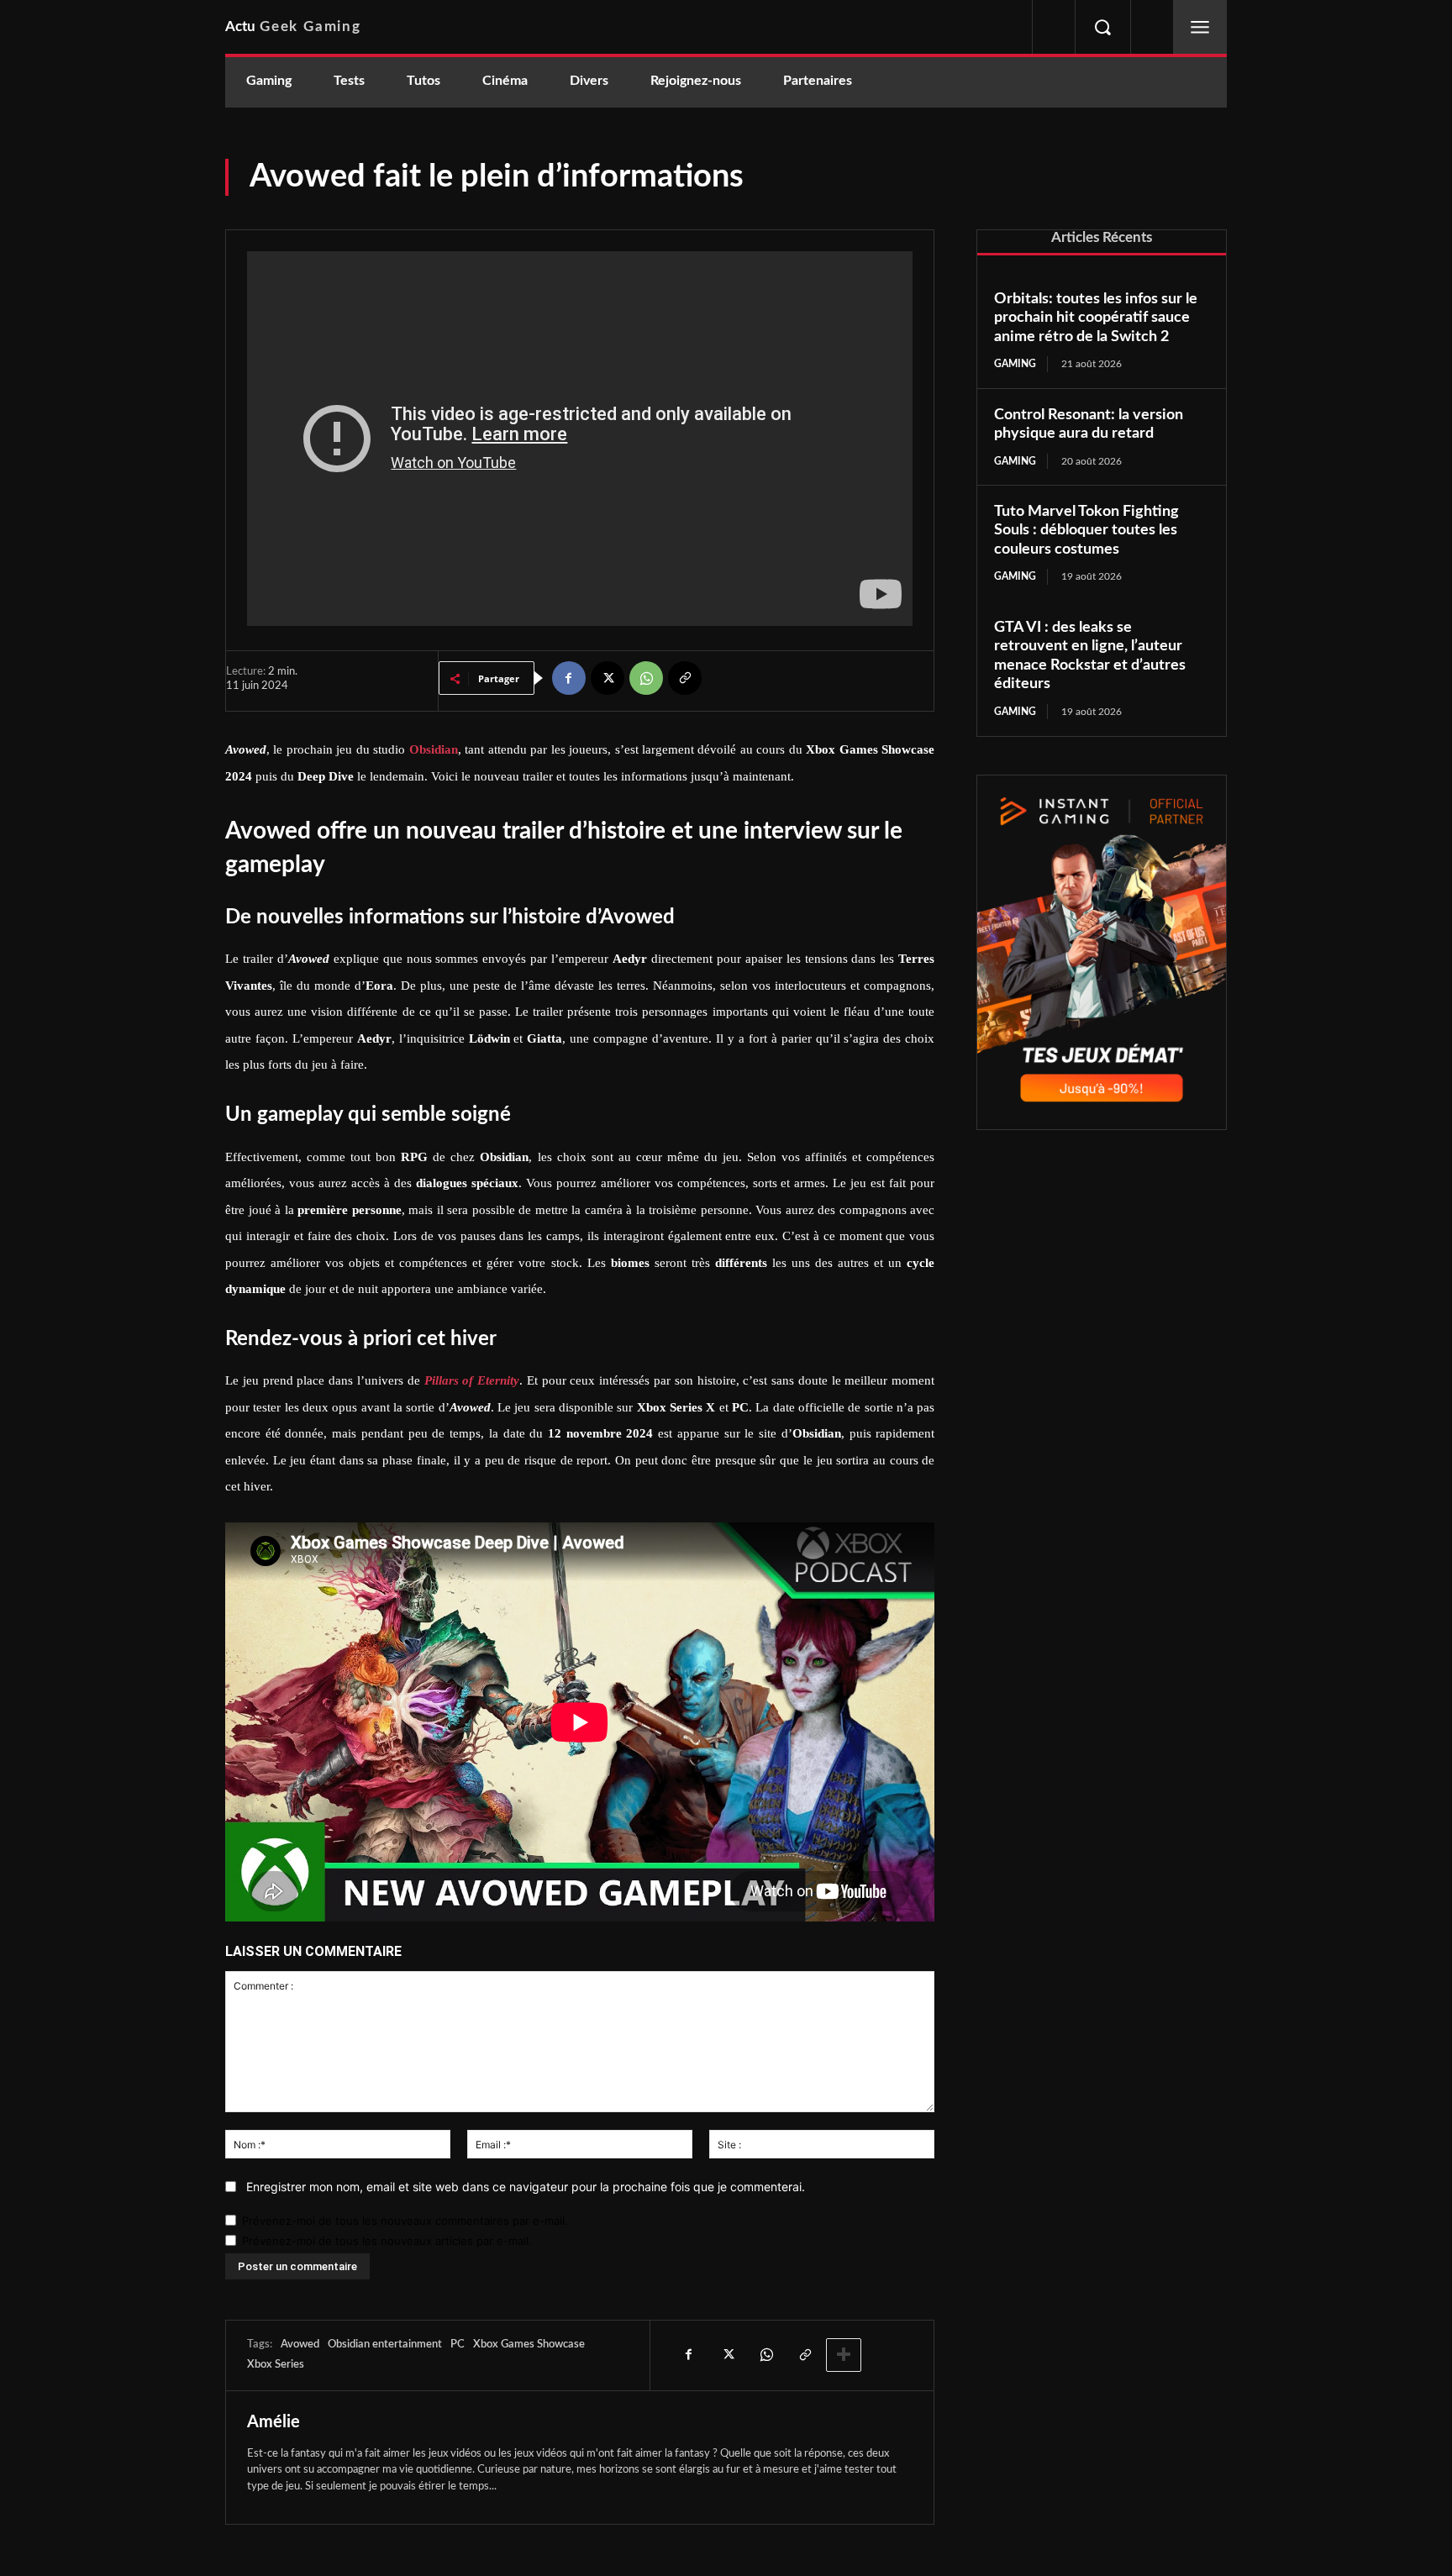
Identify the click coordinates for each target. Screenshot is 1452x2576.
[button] (1102, 27)
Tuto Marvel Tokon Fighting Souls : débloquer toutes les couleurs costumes (1086, 531)
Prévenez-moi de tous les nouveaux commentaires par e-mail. (405, 2221)
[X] (608, 678)
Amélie (274, 2422)
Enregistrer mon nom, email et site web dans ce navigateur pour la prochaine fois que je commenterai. (526, 2187)
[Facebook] (569, 678)
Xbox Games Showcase (529, 2345)
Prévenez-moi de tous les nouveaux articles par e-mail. (387, 2241)
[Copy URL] (685, 678)
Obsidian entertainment (385, 2345)
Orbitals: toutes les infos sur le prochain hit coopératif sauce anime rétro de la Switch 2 (1096, 318)
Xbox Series (276, 2365)
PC (458, 2345)
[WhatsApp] (646, 678)
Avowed (300, 2345)
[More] (844, 2355)
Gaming (1015, 364)
